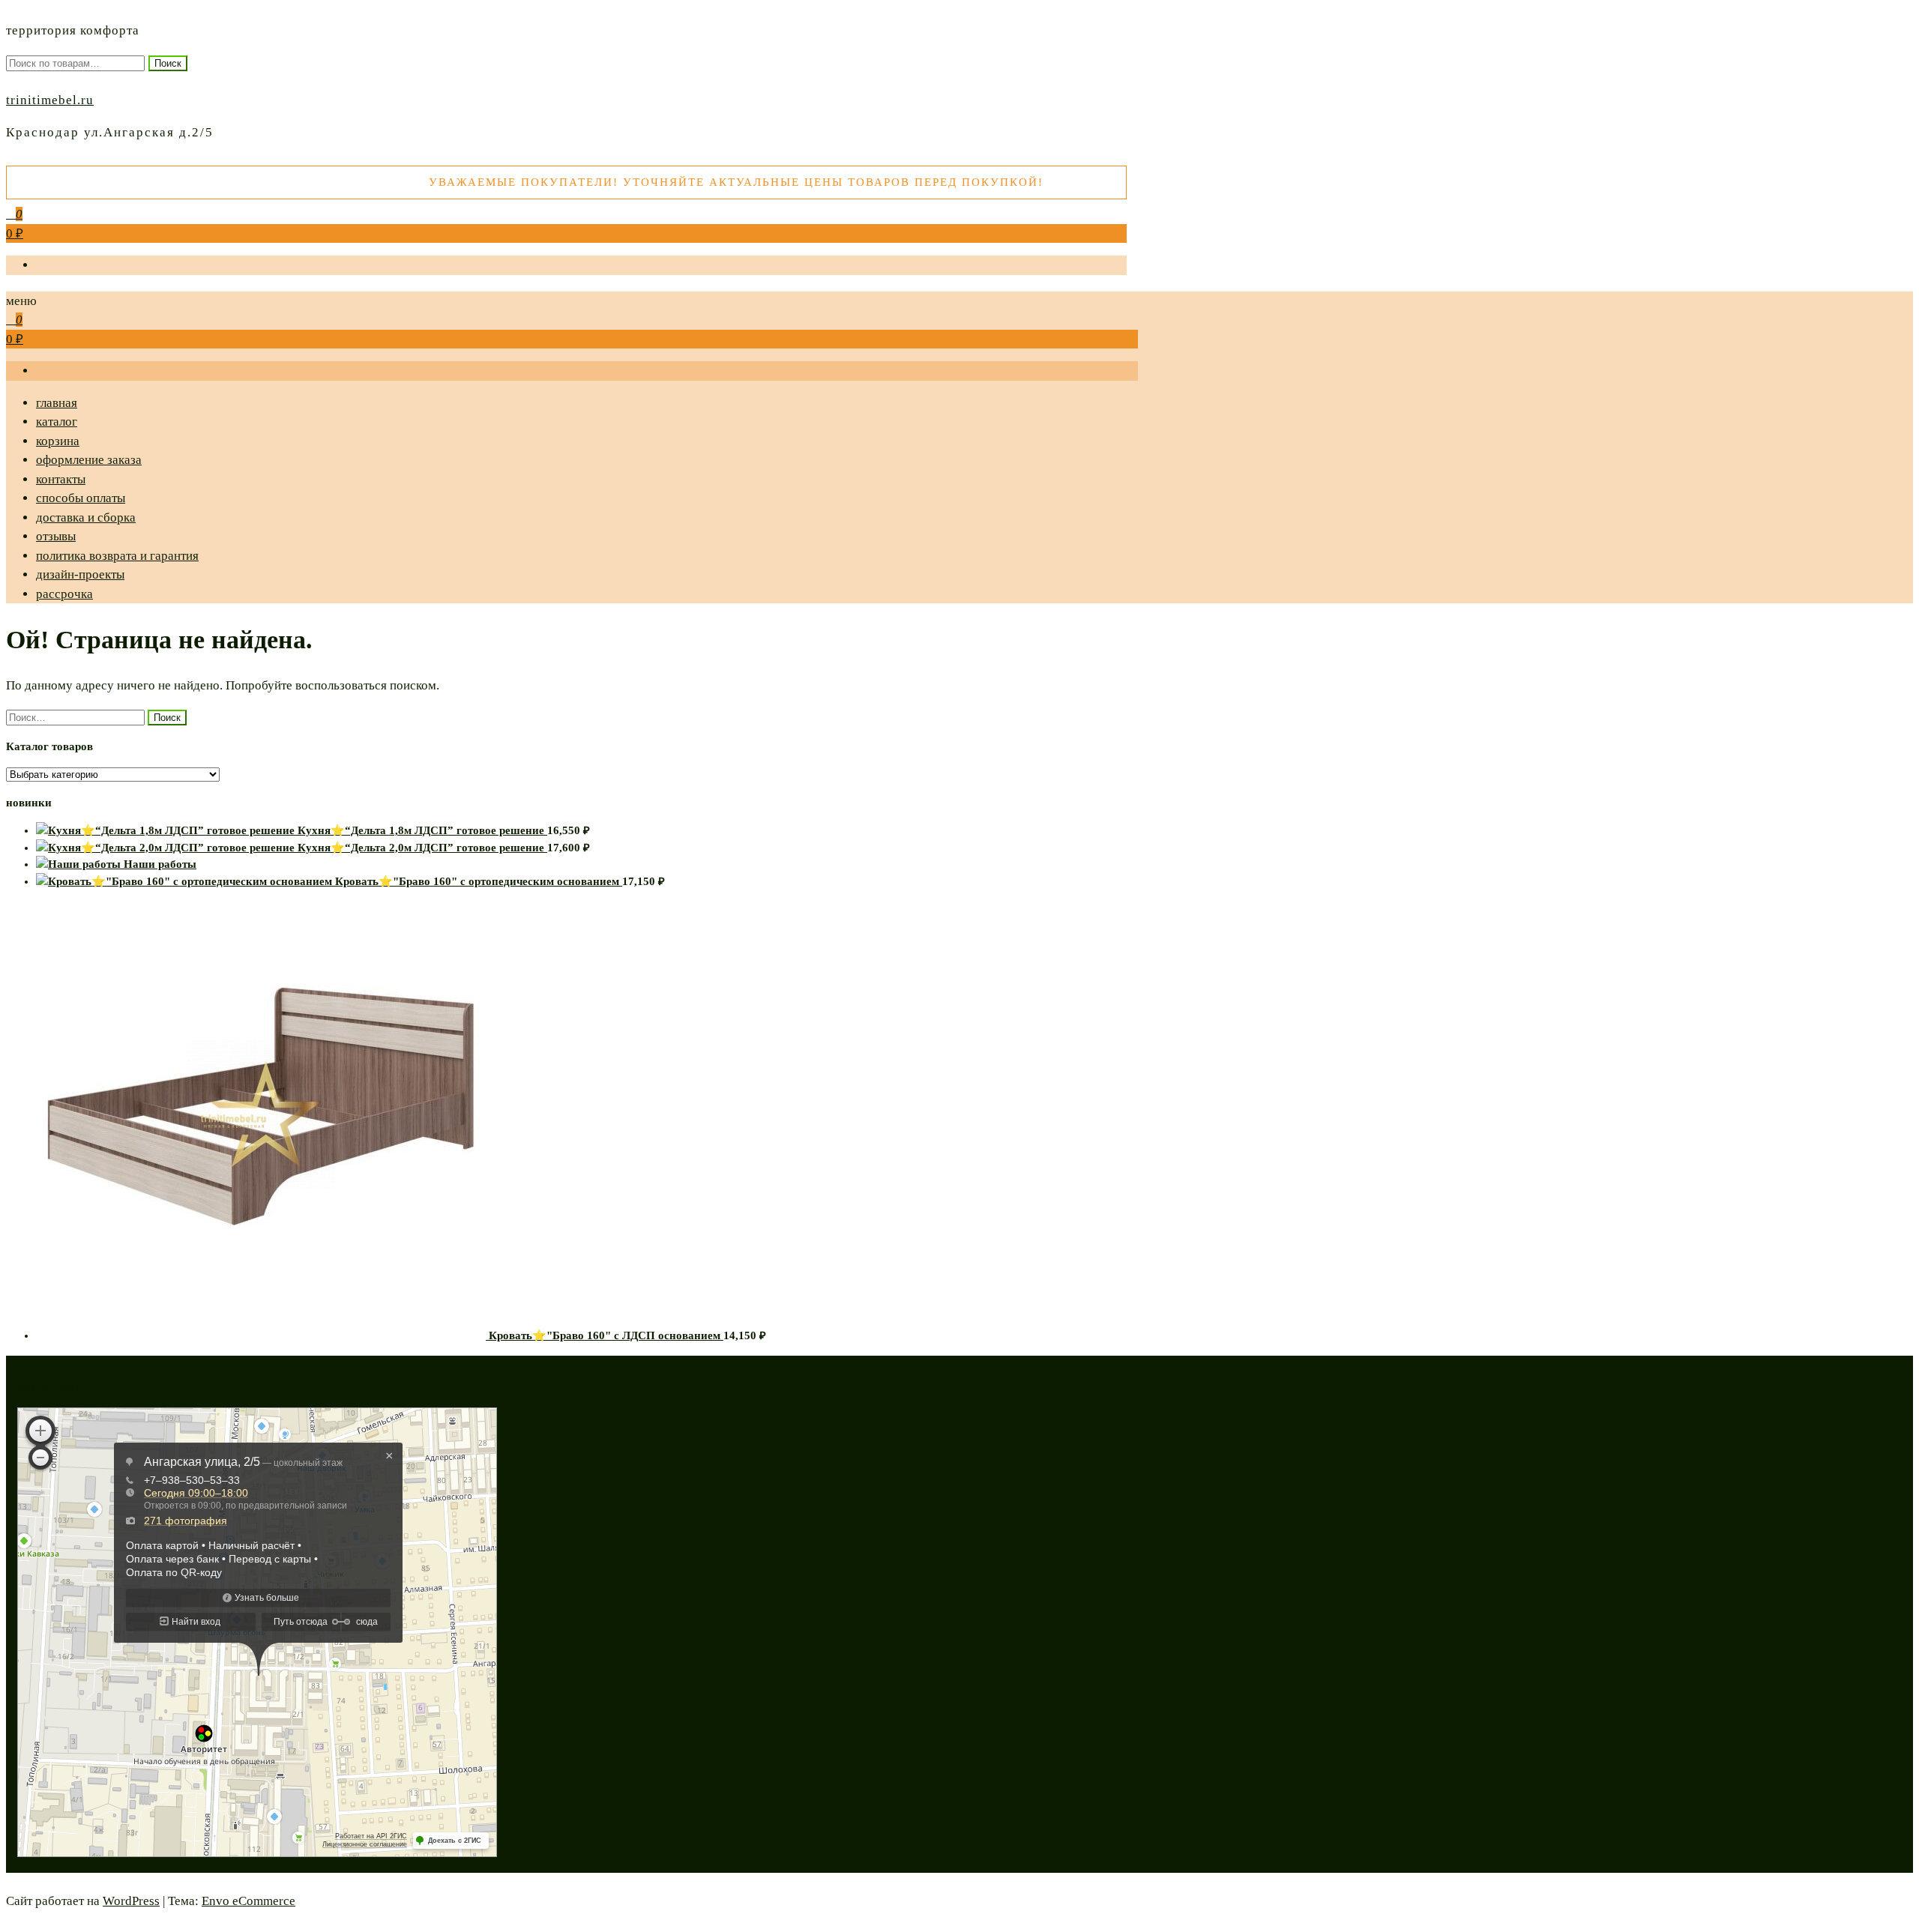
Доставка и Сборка (86, 517)
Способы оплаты (81, 498)
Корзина (58, 441)
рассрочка (64, 594)
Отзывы (56, 536)
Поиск (168, 63)
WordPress (131, 1901)
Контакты (61, 479)
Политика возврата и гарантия (117, 556)
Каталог (57, 422)
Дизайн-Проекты (80, 574)
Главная (57, 403)
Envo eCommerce (248, 1901)
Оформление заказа (89, 460)
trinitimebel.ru (50, 100)
